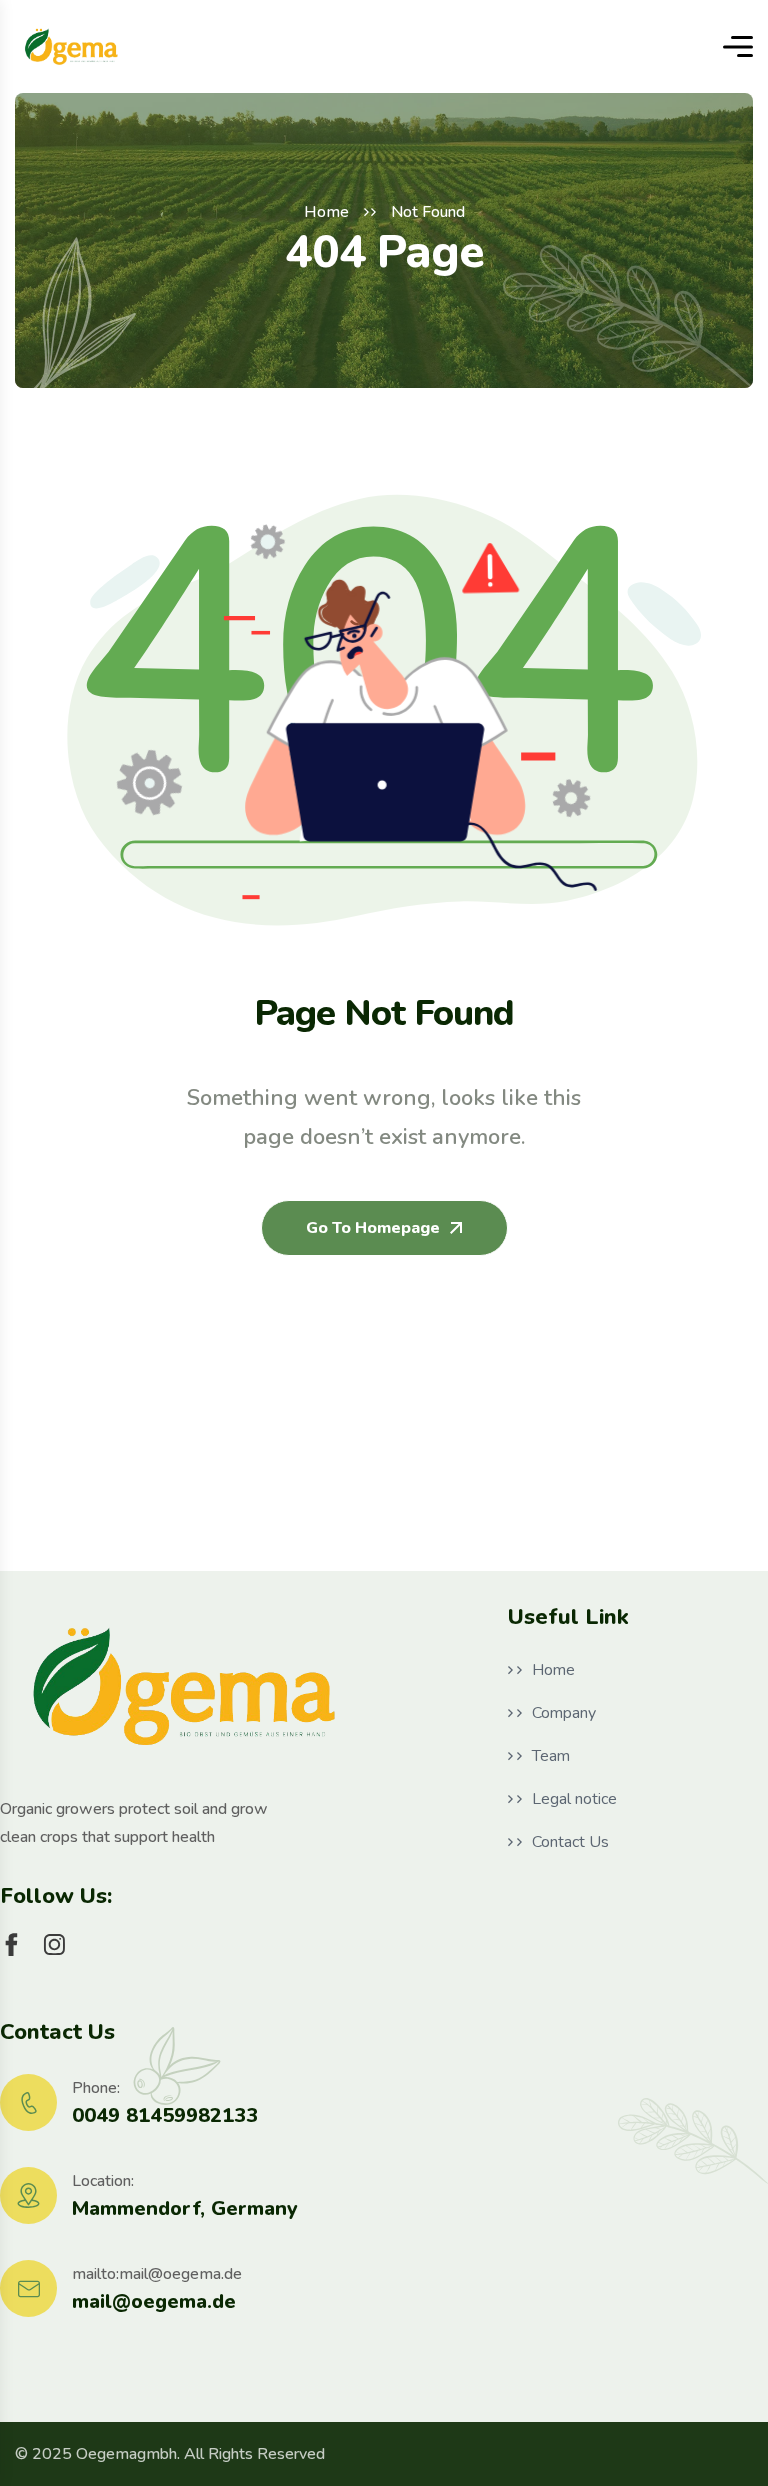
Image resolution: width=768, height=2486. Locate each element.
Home (326, 212)
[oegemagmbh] (71, 46)
